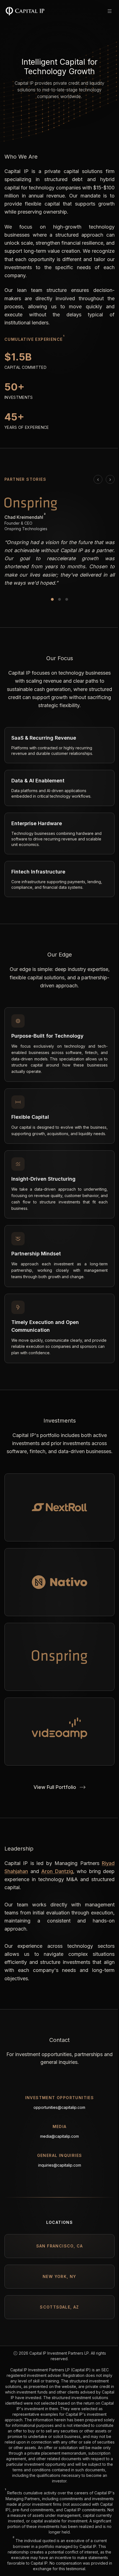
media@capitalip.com (59, 2136)
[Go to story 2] (59, 599)
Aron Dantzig (57, 1871)
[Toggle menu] (110, 11)
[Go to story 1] (52, 599)
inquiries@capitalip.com (60, 2165)
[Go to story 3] (67, 599)
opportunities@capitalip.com (59, 2107)
